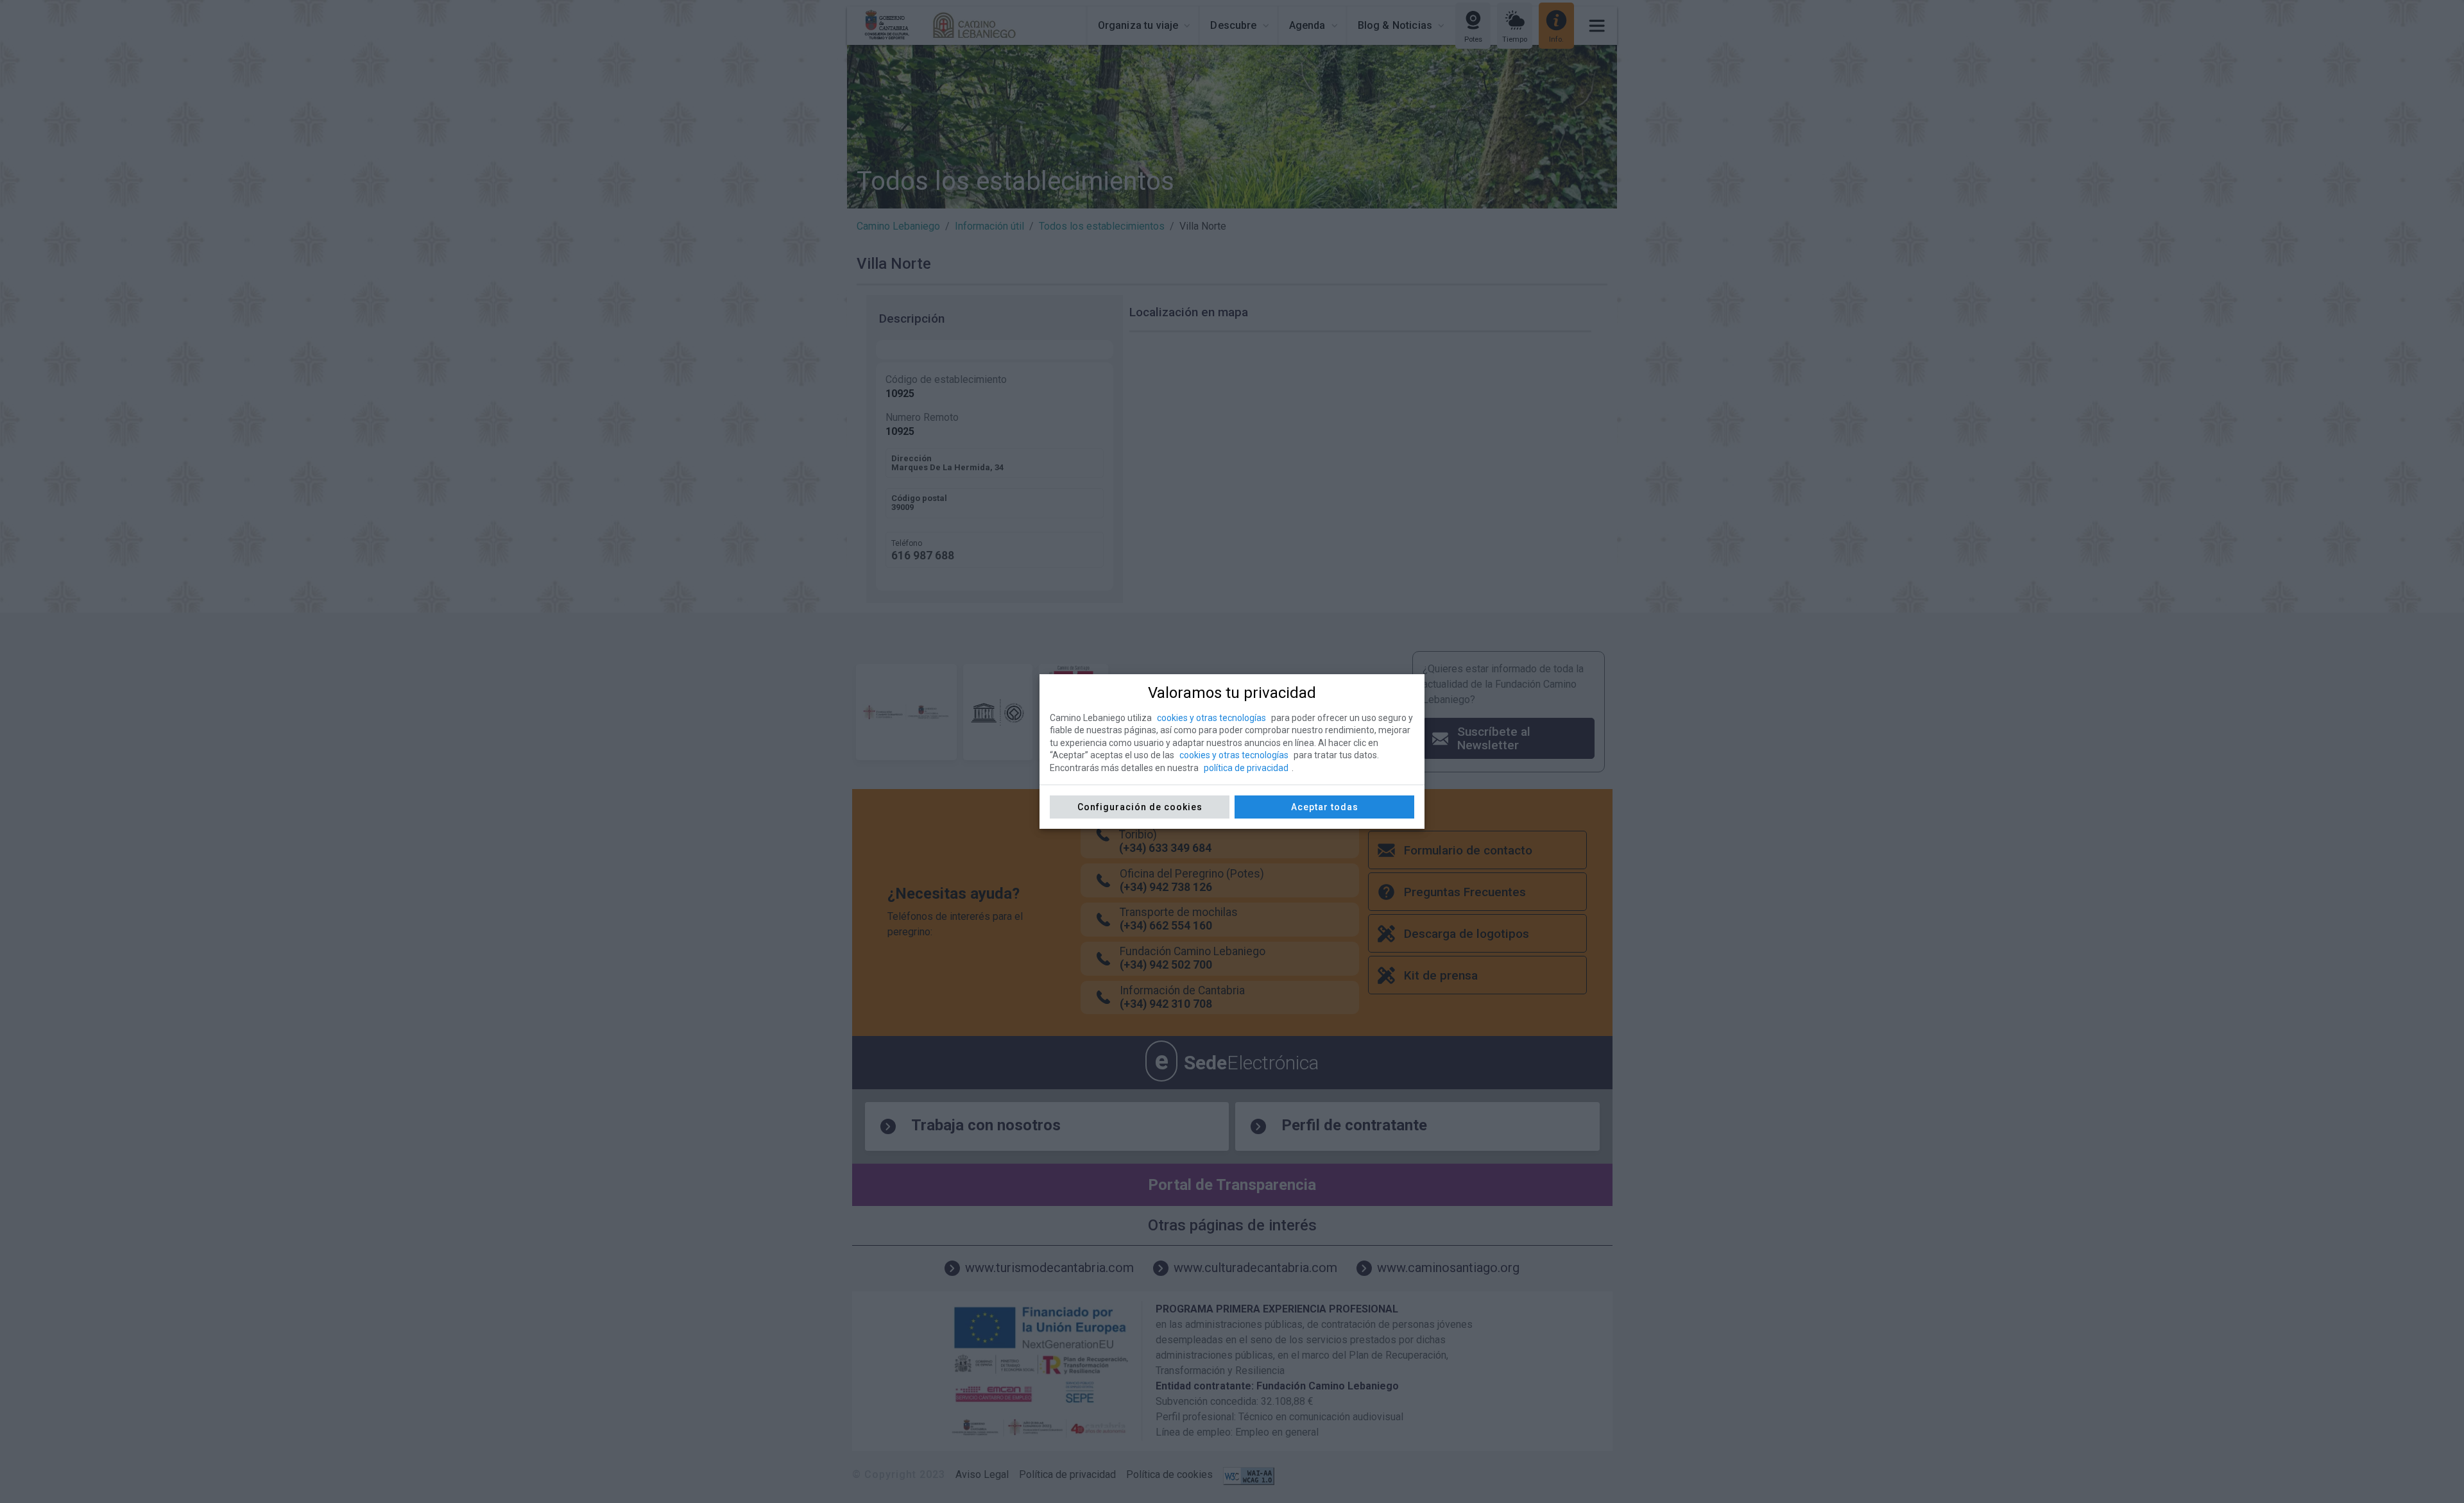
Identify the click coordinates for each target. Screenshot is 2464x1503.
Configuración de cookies (1140, 807)
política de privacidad (1246, 768)
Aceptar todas (1325, 807)
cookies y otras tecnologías (1211, 718)
